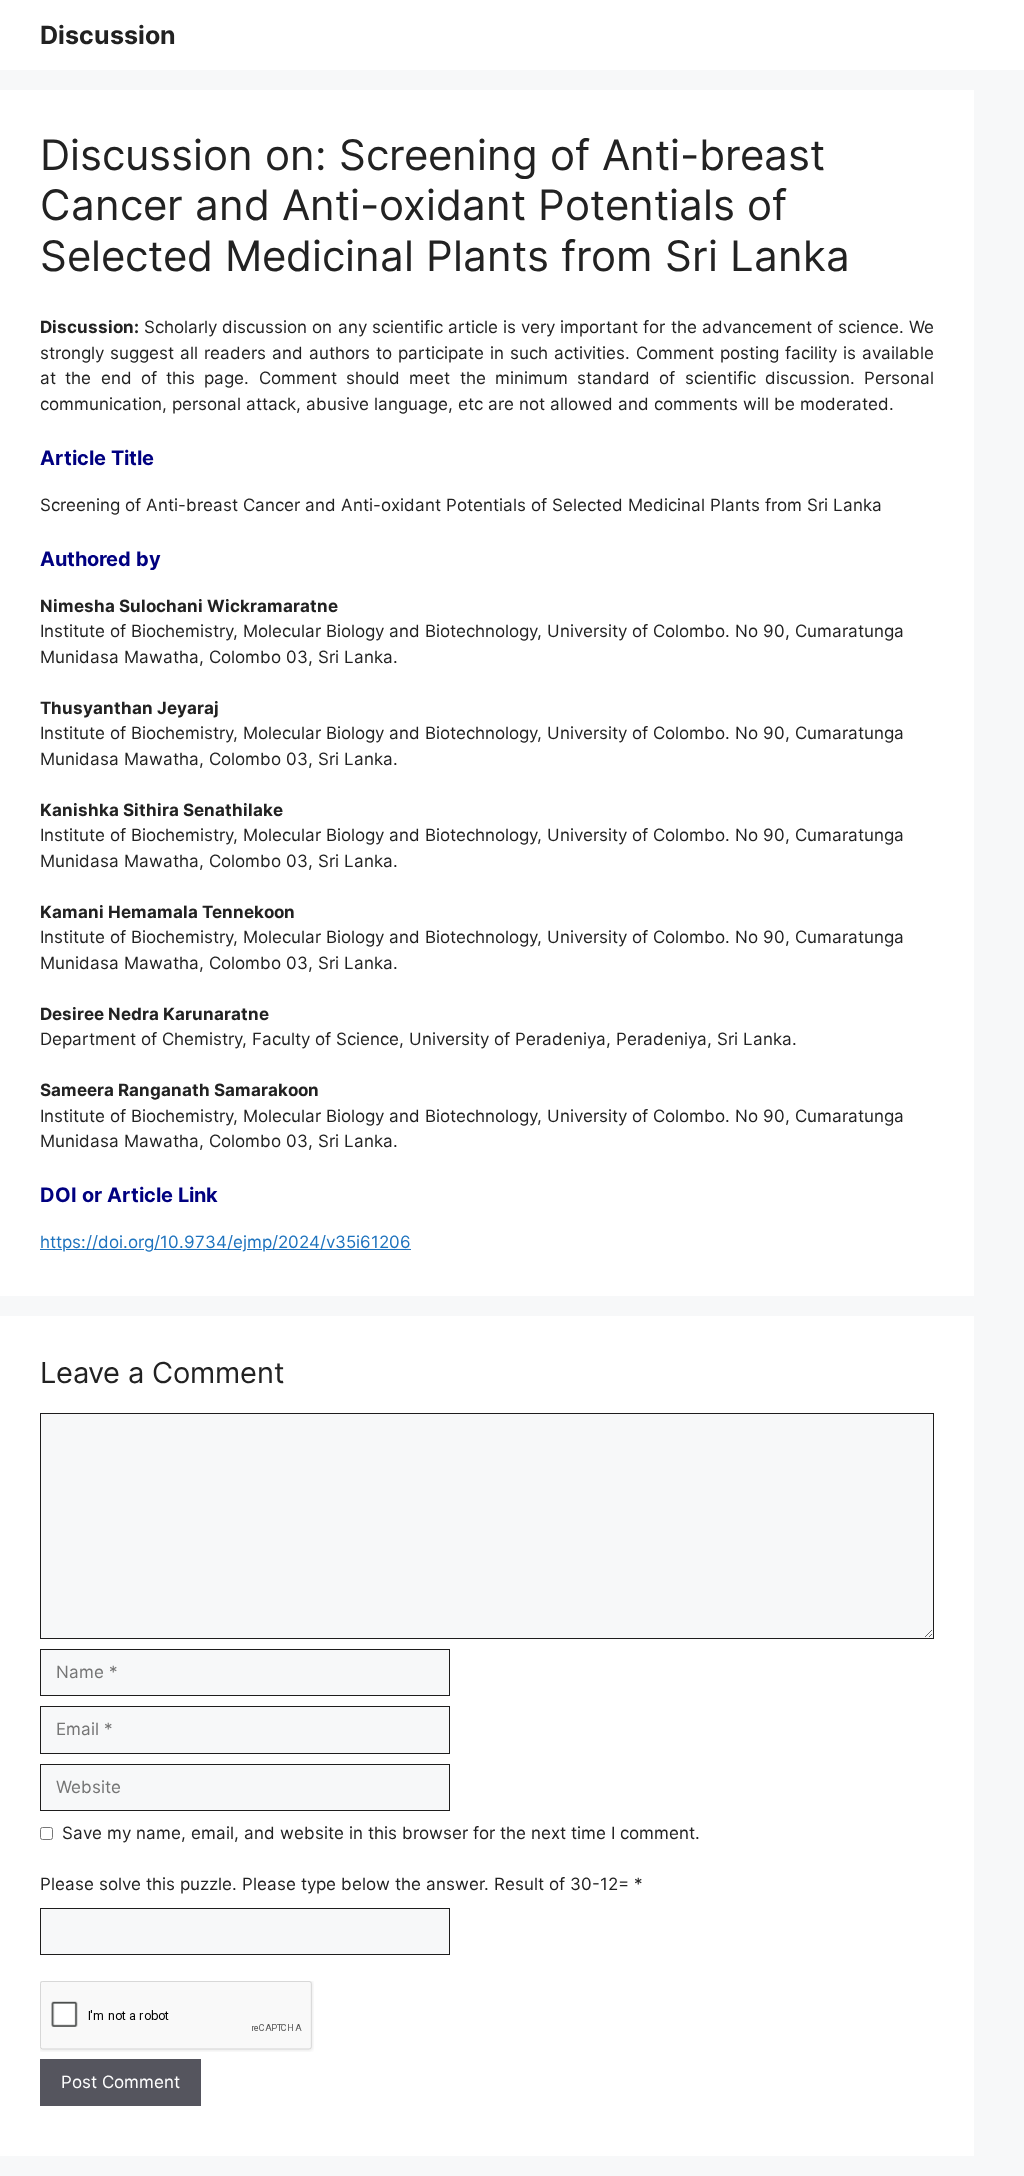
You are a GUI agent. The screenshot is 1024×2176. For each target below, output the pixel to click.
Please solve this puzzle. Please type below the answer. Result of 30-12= (341, 1884)
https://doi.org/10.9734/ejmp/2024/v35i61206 (225, 1242)
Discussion (108, 35)
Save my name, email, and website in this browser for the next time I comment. (381, 1833)
